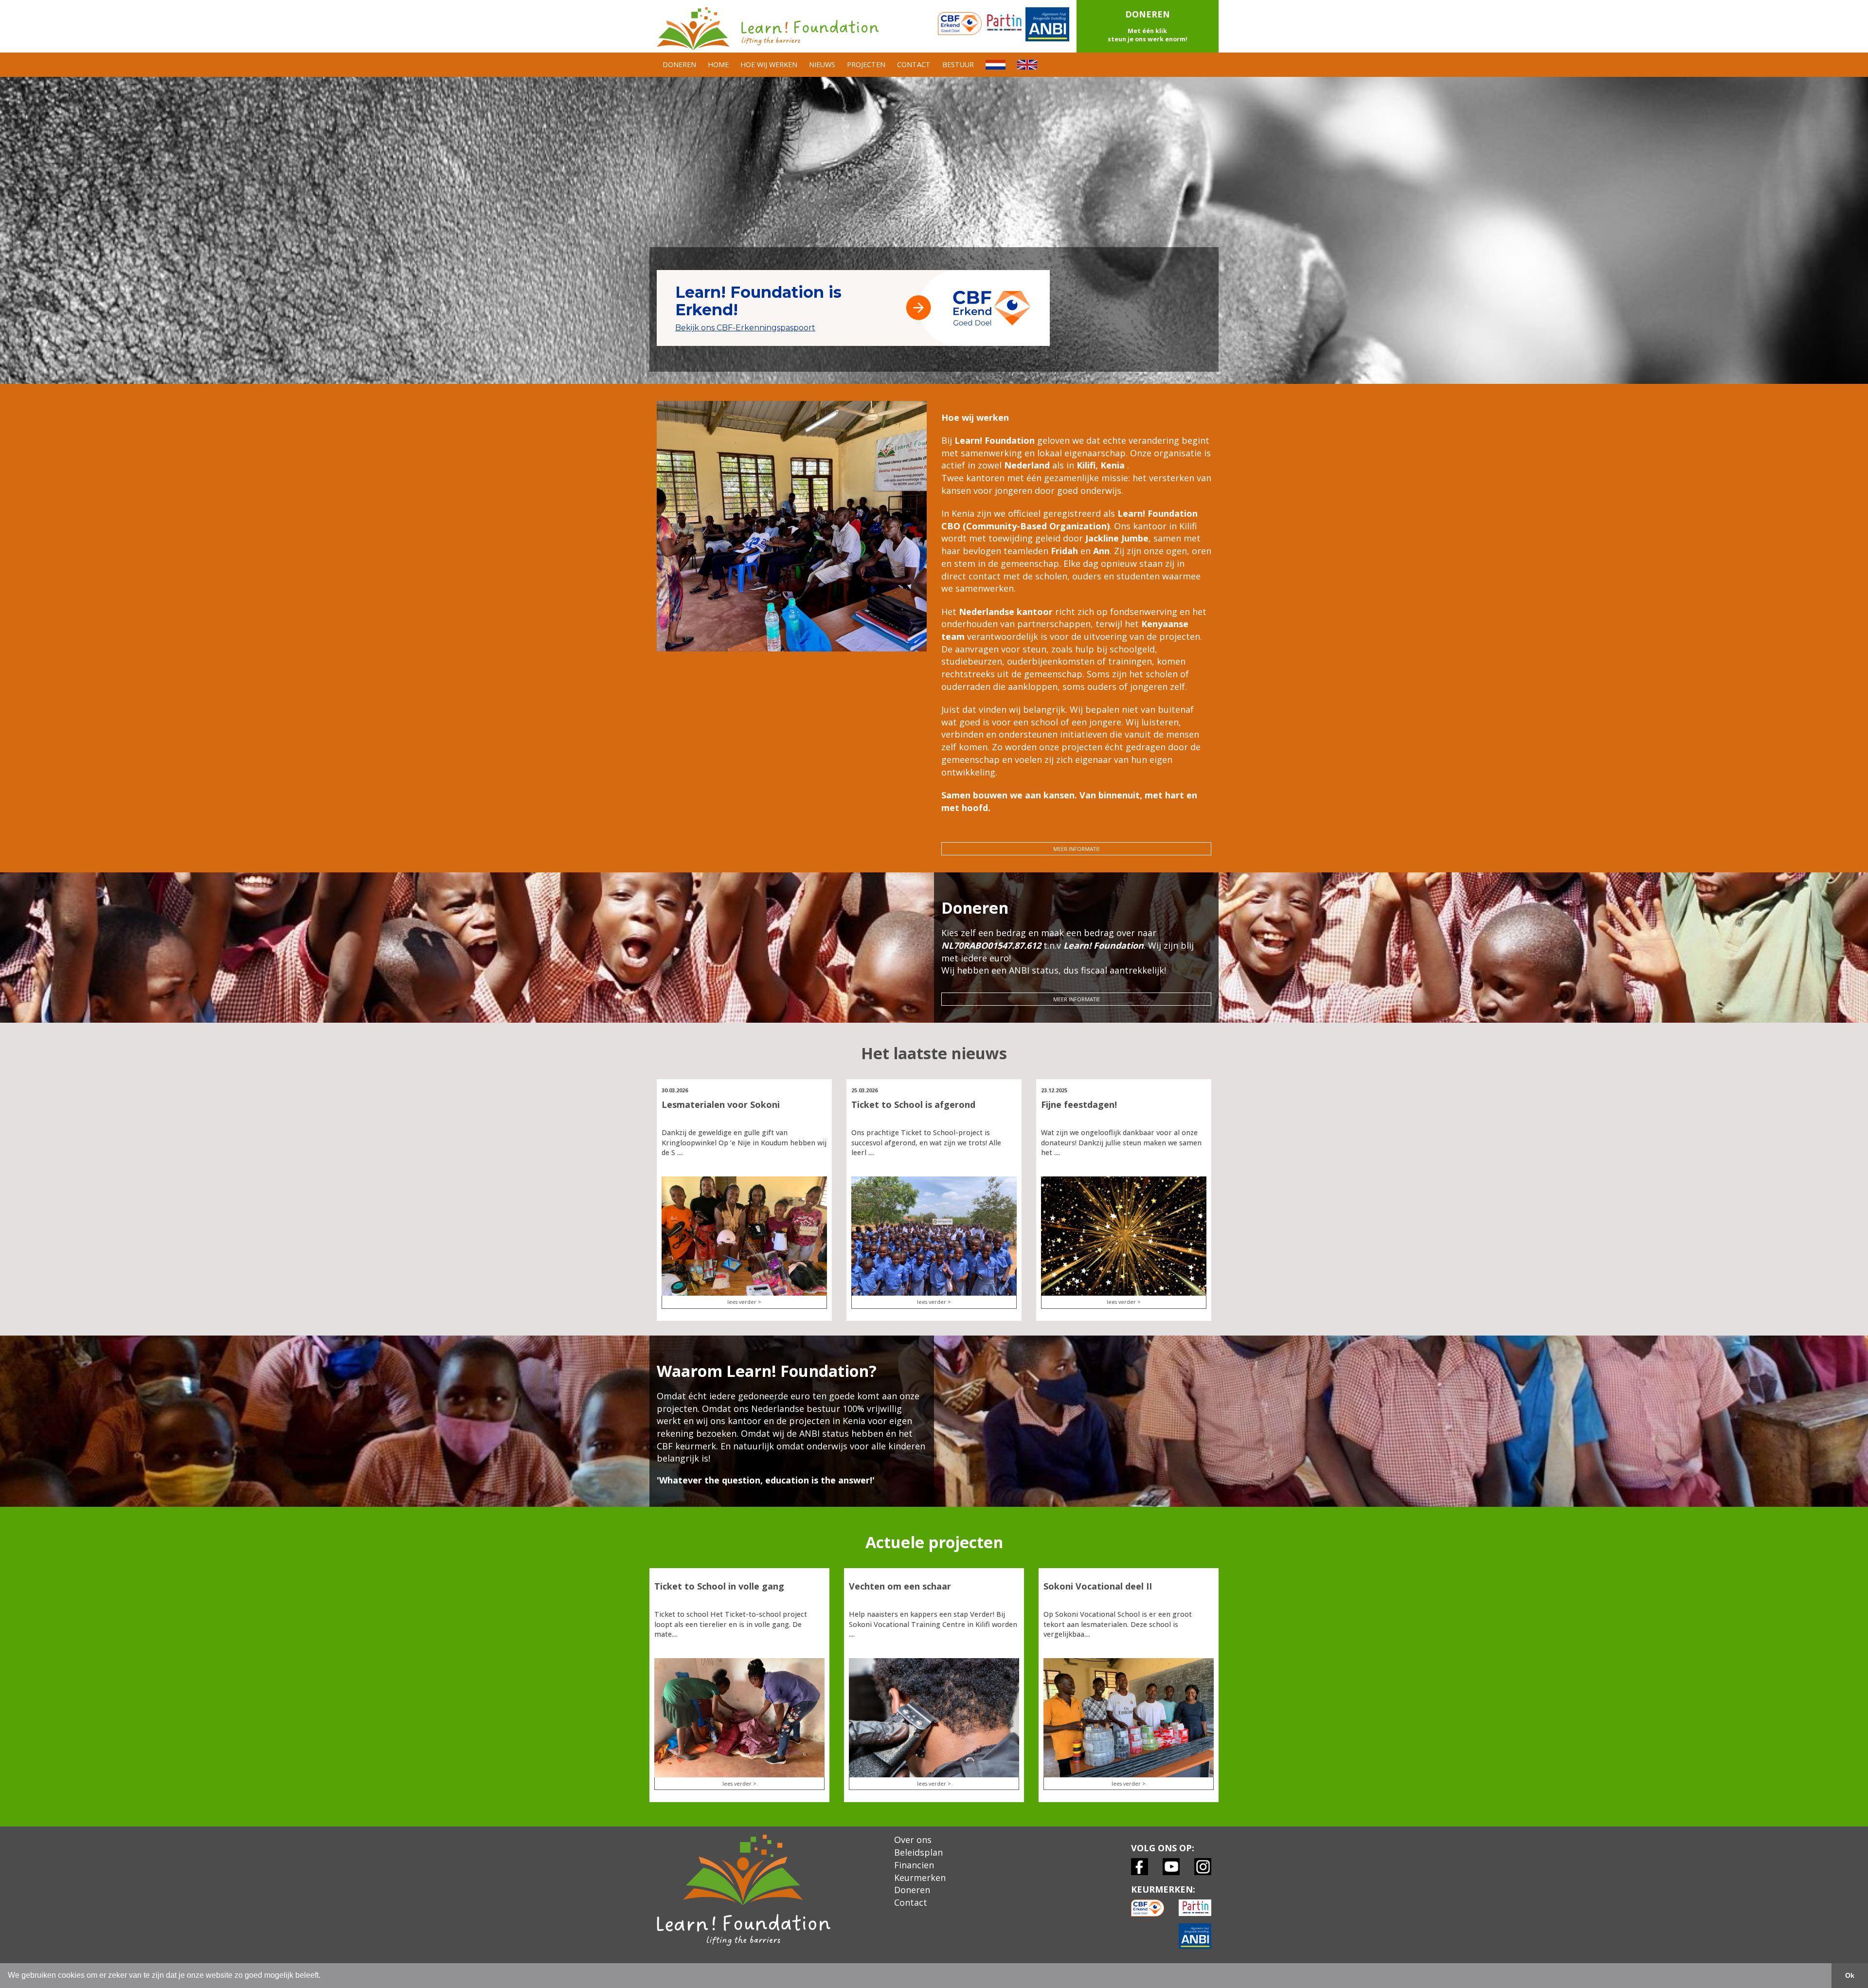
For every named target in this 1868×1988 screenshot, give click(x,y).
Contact (911, 1902)
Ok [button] (1850, 1975)
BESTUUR (958, 64)
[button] (1148, 26)
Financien (914, 1865)
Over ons (913, 1840)
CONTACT (914, 64)
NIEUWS (822, 64)
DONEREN (679, 64)
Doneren (912, 1890)
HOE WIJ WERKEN (769, 64)
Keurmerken (920, 1878)
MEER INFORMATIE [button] (1077, 849)
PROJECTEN (866, 64)
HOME (718, 64)
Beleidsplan (918, 1852)
